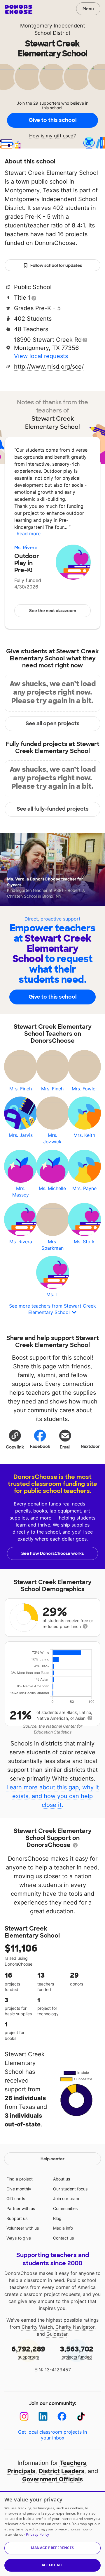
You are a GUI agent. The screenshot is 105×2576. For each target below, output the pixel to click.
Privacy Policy (37, 2534)
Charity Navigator (75, 2327)
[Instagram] (24, 2417)
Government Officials (52, 2479)
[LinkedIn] (43, 2417)
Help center (52, 2159)
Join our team (66, 2198)
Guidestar (57, 2334)
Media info (63, 2228)
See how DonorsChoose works (52, 1553)
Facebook (40, 1446)
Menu (88, 9)
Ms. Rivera (26, 548)
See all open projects (53, 724)
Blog (57, 2218)
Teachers (73, 2463)
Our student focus (70, 2189)
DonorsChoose (19, 9)
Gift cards (16, 2198)
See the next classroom (53, 611)
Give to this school (52, 120)
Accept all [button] (53, 2565)
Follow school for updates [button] (56, 265)
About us (62, 2179)
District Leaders (62, 2471)
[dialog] (52, 2533)
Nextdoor (90, 1446)
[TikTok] (81, 2417)
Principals (21, 2471)
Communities (65, 2208)
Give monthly (19, 2189)
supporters (28, 2352)
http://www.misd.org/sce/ (49, 367)
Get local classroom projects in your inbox (52, 2435)
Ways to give (19, 2238)
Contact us (63, 2238)
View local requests (41, 356)
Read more (29, 533)
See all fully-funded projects (53, 809)
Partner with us (21, 2208)
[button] (15, 1439)
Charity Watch (37, 2327)
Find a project (20, 2179)
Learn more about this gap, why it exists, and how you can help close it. (53, 1796)
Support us (17, 2218)
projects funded (77, 2352)
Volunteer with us (23, 2228)
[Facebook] (62, 2417)
